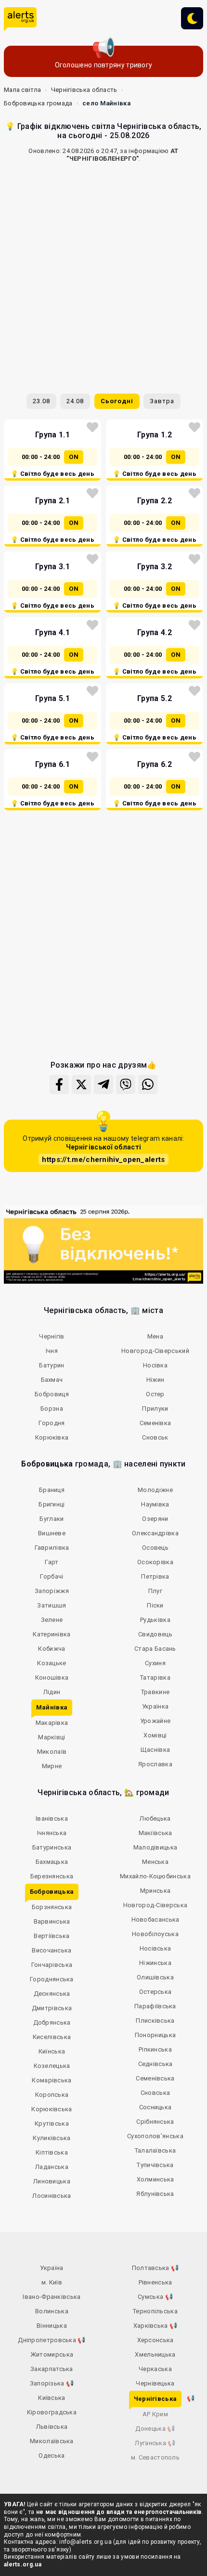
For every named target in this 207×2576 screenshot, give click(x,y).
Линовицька (52, 2181)
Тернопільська (155, 2311)
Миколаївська (52, 2441)
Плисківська (155, 2021)
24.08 (75, 401)
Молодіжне (155, 1490)
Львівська (52, 2427)
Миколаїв (52, 1752)
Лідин (52, 1692)
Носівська (155, 1948)
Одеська (52, 2455)
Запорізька (52, 2383)
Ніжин (155, 1380)
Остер (155, 1394)
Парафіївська (155, 2006)
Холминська (155, 2179)
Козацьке (52, 1663)
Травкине (155, 1692)
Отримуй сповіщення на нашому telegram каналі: (103, 1149)
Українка (155, 1706)
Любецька (155, 1818)
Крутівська (52, 2123)
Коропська (52, 2095)
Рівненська (155, 2282)
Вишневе (52, 1533)
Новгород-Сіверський (155, 1351)
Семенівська (155, 2078)
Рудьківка (155, 1620)
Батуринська (52, 1847)
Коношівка (52, 1677)
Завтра (162, 401)
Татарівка (155, 1677)
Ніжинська (155, 1963)
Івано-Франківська (52, 2297)
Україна (52, 2268)
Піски (155, 1605)
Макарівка (52, 1723)
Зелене (52, 1620)
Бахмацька (52, 1862)
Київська (52, 2398)
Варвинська (52, 1921)
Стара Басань (155, 1649)
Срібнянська (155, 2122)
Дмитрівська (52, 2008)
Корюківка (52, 1437)
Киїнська (52, 2051)
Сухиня (155, 1663)
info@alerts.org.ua (85, 2542)
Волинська (52, 2311)
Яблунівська (155, 2194)
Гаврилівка (52, 1548)
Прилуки (155, 1409)
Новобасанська (155, 1919)
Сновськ (155, 1437)
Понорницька (155, 2035)
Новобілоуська (155, 1934)
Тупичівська (155, 2165)
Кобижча (52, 1649)
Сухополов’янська (155, 2136)
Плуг (155, 1591)
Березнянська (52, 1876)
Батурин (52, 1365)
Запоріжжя (52, 1591)
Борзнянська (52, 1907)
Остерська (155, 1992)
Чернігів (52, 1336)
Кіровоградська (52, 2412)
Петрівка (155, 1576)
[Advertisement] (103, 274)
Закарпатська (52, 2369)
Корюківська (52, 2109)
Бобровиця (52, 1394)
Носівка (155, 1365)
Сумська (155, 2297)
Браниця (52, 1490)
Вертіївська (52, 1936)
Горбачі (52, 1576)
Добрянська (52, 2022)
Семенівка (155, 1423)
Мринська (155, 1891)
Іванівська (52, 1818)
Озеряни (155, 1519)
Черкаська (155, 2369)
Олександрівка (155, 1533)
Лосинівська (52, 2196)
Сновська (155, 2093)
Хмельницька (155, 2354)
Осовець (155, 1548)
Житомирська (52, 2354)
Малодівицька (155, 1847)
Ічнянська (52, 1833)
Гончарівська (52, 1965)
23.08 (41, 401)
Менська (155, 1862)
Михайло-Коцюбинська (155, 1876)
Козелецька (52, 2066)
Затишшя (52, 1605)
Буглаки (52, 1519)
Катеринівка (52, 1634)
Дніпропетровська (52, 2340)
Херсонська (155, 2340)
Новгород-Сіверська (155, 1905)
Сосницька (155, 2107)
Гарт (52, 1562)
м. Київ (52, 2282)
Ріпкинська (155, 2049)
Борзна (52, 1409)
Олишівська (155, 1977)
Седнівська (155, 2064)
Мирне (52, 1766)
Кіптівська (52, 2152)
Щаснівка (155, 1750)
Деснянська (52, 1994)
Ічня (52, 1351)
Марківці (52, 1737)
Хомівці (155, 1735)
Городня (52, 1423)
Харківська (155, 2326)
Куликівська (52, 2138)
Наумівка (155, 1504)
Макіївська (155, 1833)
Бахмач (52, 1380)
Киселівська (52, 2037)
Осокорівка (155, 1562)
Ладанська (52, 2167)
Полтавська (155, 2268)
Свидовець (155, 1634)
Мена (155, 1336)
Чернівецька (155, 2383)
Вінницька (52, 2326)
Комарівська (52, 2080)
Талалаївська (155, 2150)
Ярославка (155, 1764)
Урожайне (155, 1721)
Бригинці (52, 1504)
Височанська (52, 1950)
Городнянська (52, 1979)
